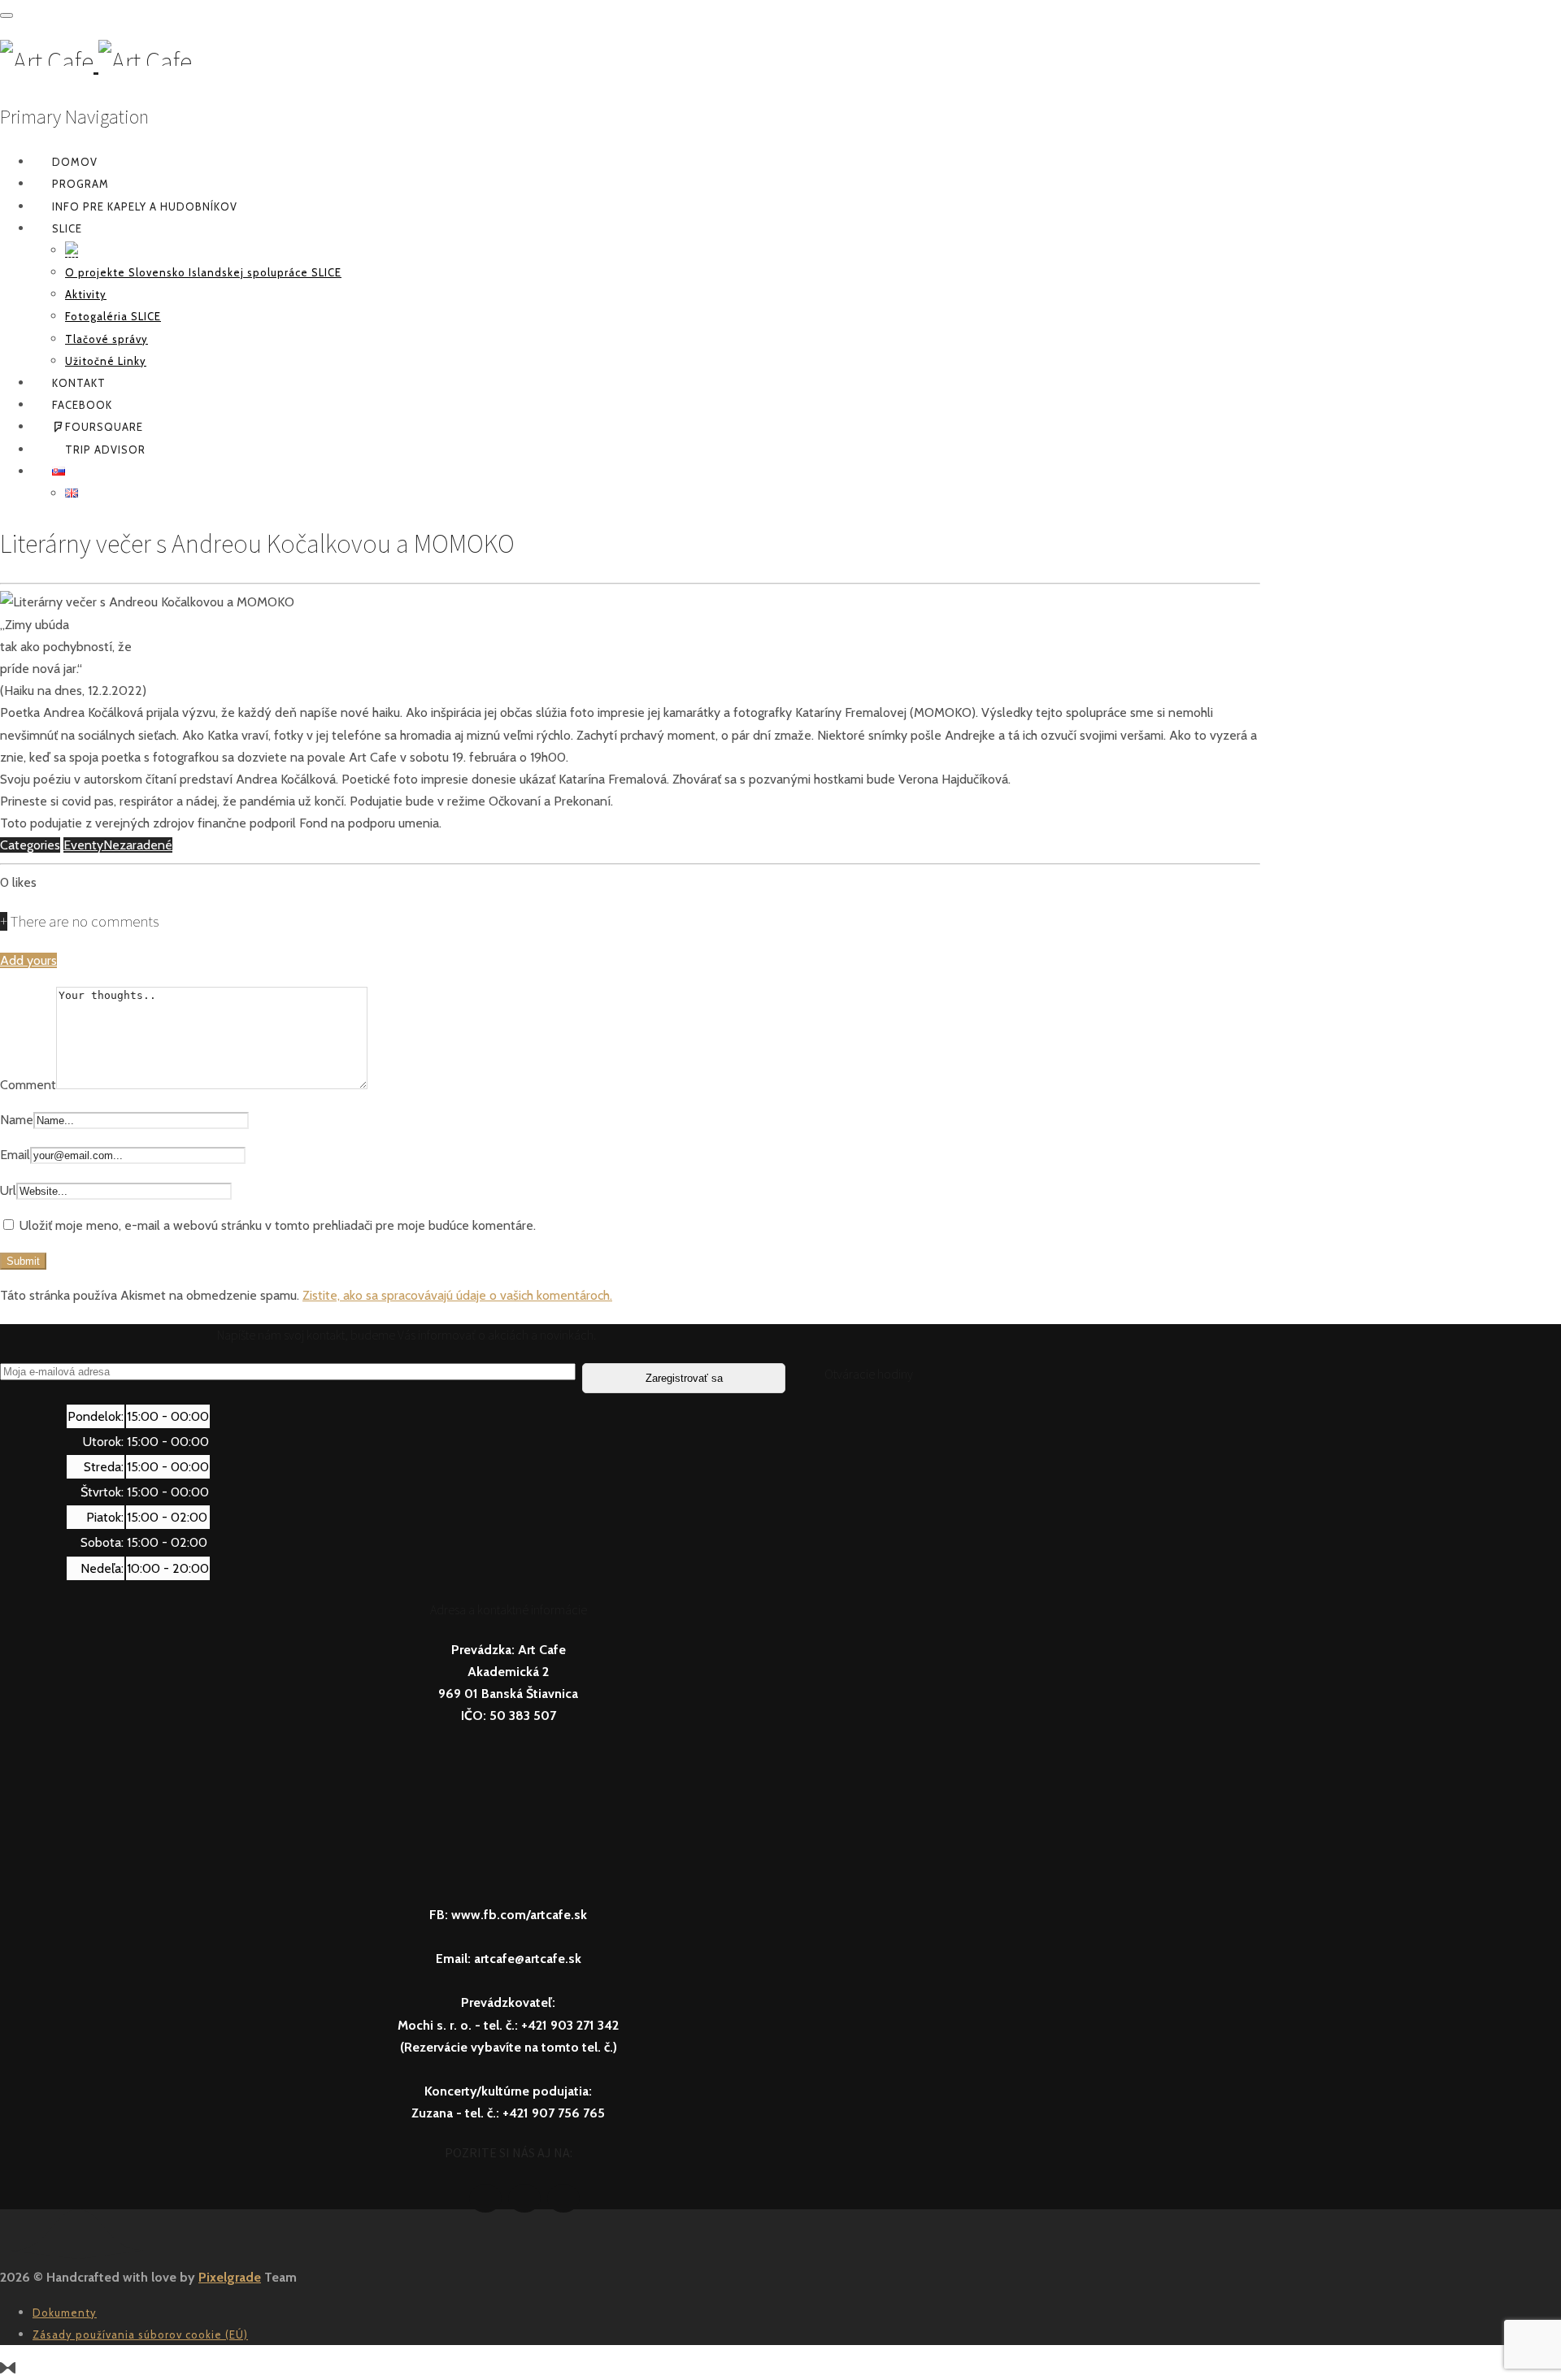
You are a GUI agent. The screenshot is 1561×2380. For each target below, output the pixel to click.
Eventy (83, 845)
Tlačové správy (107, 339)
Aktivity (86, 294)
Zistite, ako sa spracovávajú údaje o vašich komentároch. (457, 1295)
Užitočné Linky (106, 361)
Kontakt (79, 383)
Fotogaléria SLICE (113, 316)
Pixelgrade (230, 2277)
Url (8, 1190)
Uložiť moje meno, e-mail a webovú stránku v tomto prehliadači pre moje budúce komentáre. (278, 1225)
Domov (75, 162)
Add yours (28, 960)
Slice (67, 228)
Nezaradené (138, 845)
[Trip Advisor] (563, 2198)
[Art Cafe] (96, 62)
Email (15, 1155)
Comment (28, 1085)
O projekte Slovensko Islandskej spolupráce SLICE (203, 272)
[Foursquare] (524, 2198)
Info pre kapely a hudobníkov (145, 206)
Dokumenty (65, 2313)
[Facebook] (485, 2198)
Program (80, 184)
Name (17, 1120)
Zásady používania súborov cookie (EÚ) (140, 2334)
